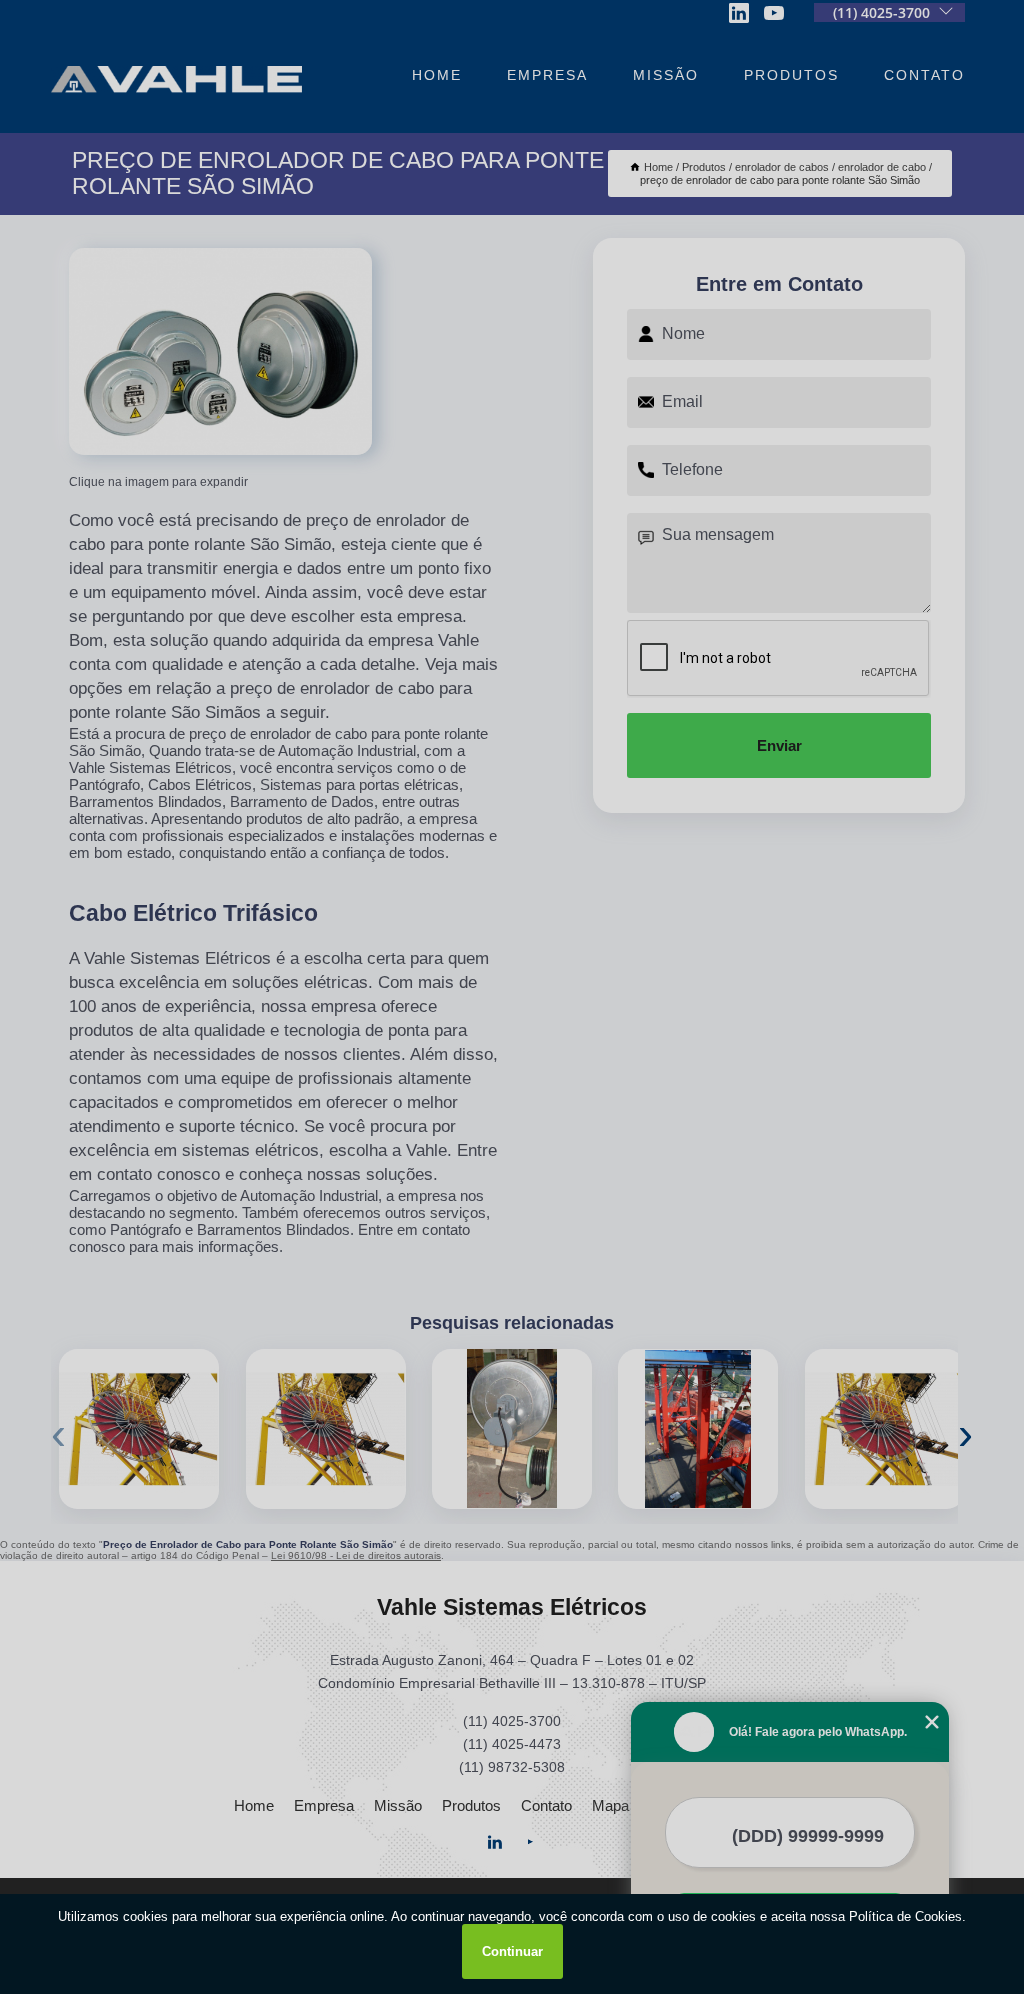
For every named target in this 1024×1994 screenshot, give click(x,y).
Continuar (512, 1951)
